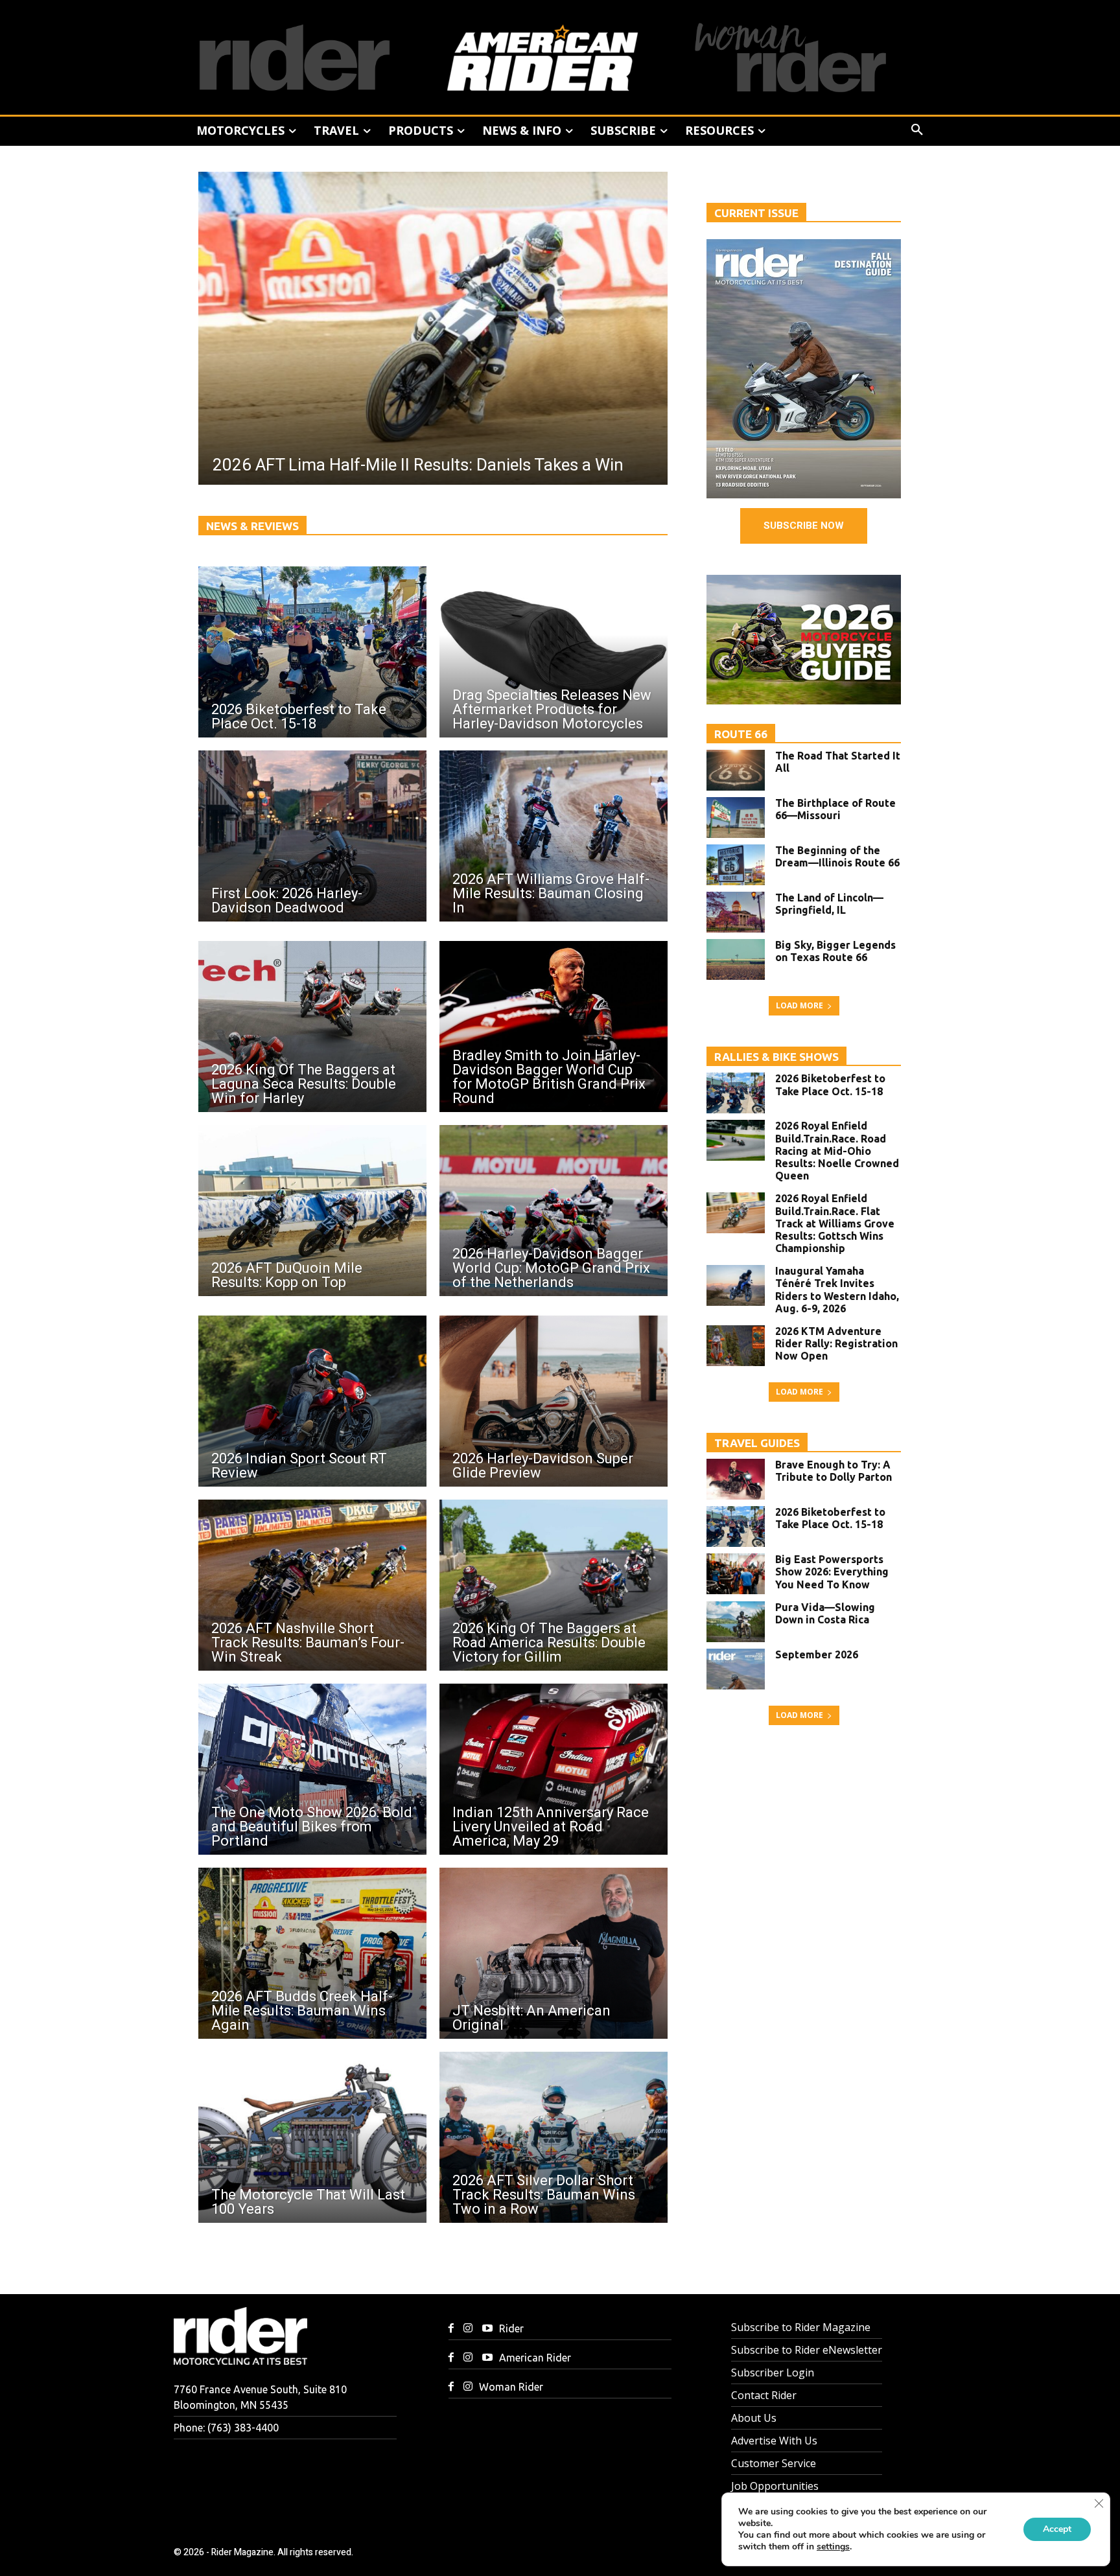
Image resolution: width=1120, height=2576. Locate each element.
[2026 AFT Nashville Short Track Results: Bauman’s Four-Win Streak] (312, 1585)
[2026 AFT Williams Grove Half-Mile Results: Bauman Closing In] (554, 836)
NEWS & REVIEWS (252, 526)
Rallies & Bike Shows (776, 1057)
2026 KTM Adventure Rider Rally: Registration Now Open (836, 1343)
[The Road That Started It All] (736, 770)
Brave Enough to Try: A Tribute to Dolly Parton (834, 1471)
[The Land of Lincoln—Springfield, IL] (736, 912)
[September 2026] (736, 1669)
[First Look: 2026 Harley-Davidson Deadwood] (312, 836)
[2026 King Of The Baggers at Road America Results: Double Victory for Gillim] (554, 1585)
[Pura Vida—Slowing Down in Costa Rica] (736, 1622)
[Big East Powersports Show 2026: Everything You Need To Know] (736, 1574)
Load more (799, 1005)
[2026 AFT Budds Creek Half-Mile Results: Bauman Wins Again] (312, 1953)
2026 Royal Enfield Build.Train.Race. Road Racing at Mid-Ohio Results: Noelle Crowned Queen (837, 1151)
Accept (1057, 2529)
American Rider (535, 2358)
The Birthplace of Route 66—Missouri (835, 809)
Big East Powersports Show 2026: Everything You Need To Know (832, 1572)
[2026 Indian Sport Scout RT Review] (312, 1401)
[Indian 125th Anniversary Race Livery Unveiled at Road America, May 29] (554, 1769)
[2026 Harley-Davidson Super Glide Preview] (554, 1401)
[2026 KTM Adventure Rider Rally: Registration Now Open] (736, 1346)
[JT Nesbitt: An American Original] (554, 1953)
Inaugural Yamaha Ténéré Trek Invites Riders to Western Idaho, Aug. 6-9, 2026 (837, 1290)
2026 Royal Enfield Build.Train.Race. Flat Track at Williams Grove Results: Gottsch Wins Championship (835, 1223)
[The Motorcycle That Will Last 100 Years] (312, 2137)
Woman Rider (511, 2387)
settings (833, 2547)
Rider (511, 2328)
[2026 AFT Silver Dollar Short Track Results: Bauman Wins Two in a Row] (554, 2137)
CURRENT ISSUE (756, 213)
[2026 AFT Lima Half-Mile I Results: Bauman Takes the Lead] (433, 328)
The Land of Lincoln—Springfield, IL (829, 904)
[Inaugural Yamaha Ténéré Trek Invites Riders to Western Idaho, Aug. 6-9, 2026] (736, 1285)
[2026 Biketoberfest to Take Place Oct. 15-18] (312, 652)
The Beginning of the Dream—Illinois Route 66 (837, 856)
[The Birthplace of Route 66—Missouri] (736, 818)
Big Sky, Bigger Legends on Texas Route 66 (835, 951)
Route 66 (741, 734)
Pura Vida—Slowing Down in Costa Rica (825, 1613)
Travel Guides (757, 1443)
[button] (917, 130)
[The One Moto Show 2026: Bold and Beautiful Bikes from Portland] (312, 1769)
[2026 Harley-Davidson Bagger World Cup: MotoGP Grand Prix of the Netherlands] (554, 1211)
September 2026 (817, 1654)
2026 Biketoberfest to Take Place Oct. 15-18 (830, 1085)
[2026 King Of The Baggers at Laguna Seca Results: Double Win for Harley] (312, 1027)
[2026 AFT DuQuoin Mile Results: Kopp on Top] (312, 1211)
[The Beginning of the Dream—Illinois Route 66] (736, 865)
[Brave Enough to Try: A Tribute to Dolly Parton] (736, 1479)
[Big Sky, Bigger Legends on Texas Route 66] (736, 959)
